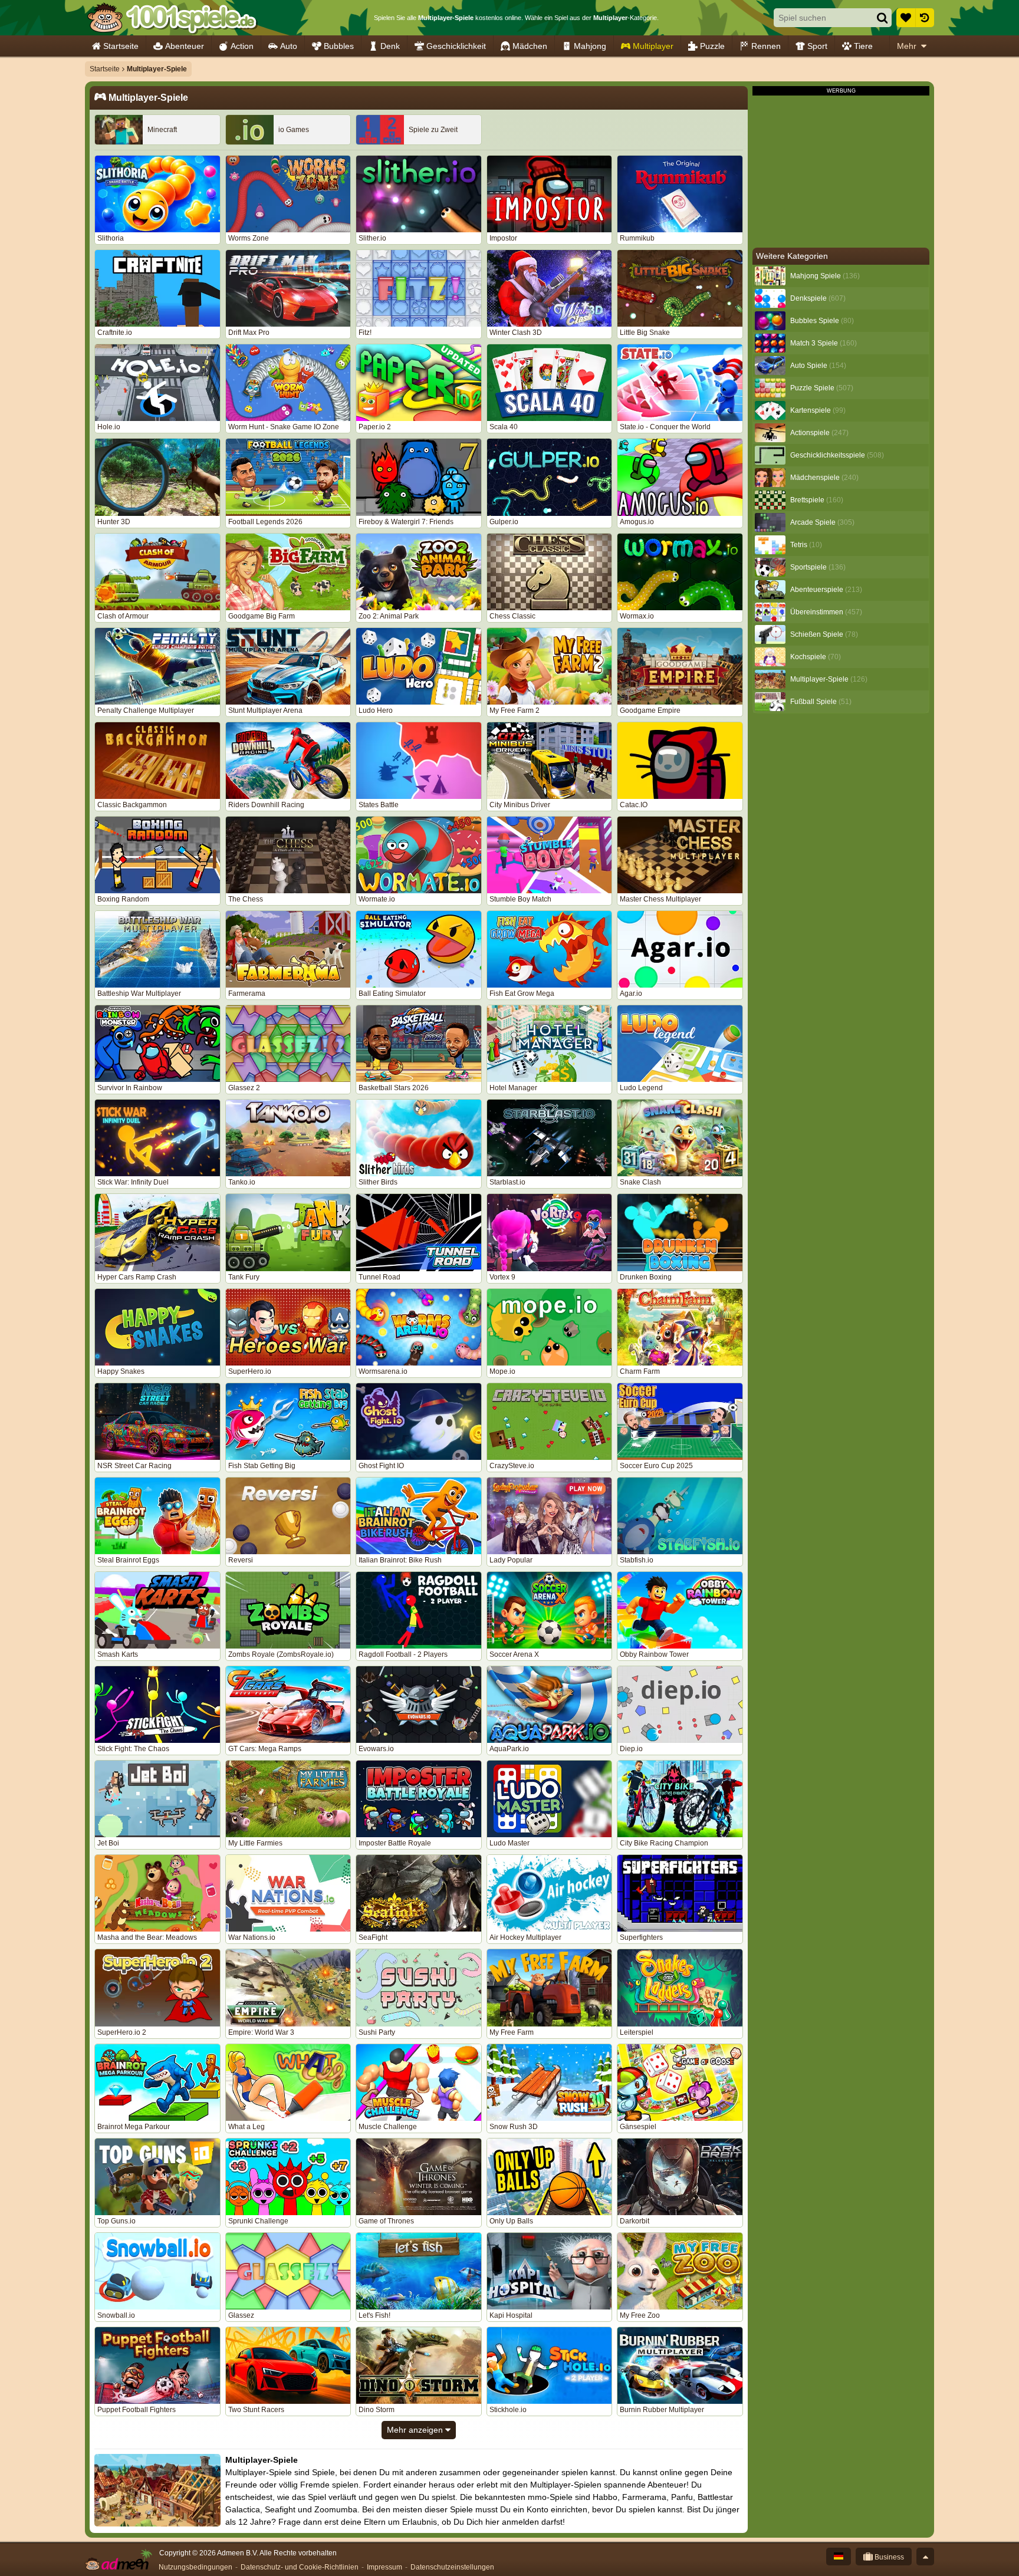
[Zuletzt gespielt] (925, 18)
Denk (390, 46)
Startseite (121, 46)
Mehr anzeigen (416, 2430)
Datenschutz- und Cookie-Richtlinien (300, 2567)
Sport (817, 46)
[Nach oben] (925, 2557)
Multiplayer (653, 46)
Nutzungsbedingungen (195, 2567)
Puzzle (712, 46)
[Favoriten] (906, 18)
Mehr (907, 46)
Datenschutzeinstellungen (452, 2567)
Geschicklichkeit (456, 46)
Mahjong (590, 46)
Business (888, 2557)
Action (242, 46)
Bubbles (339, 46)
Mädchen (530, 46)
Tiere (863, 46)
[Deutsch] (839, 2557)
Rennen (766, 46)
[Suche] (882, 18)
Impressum (384, 2567)
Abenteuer (185, 46)
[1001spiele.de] (172, 18)
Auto (289, 46)
